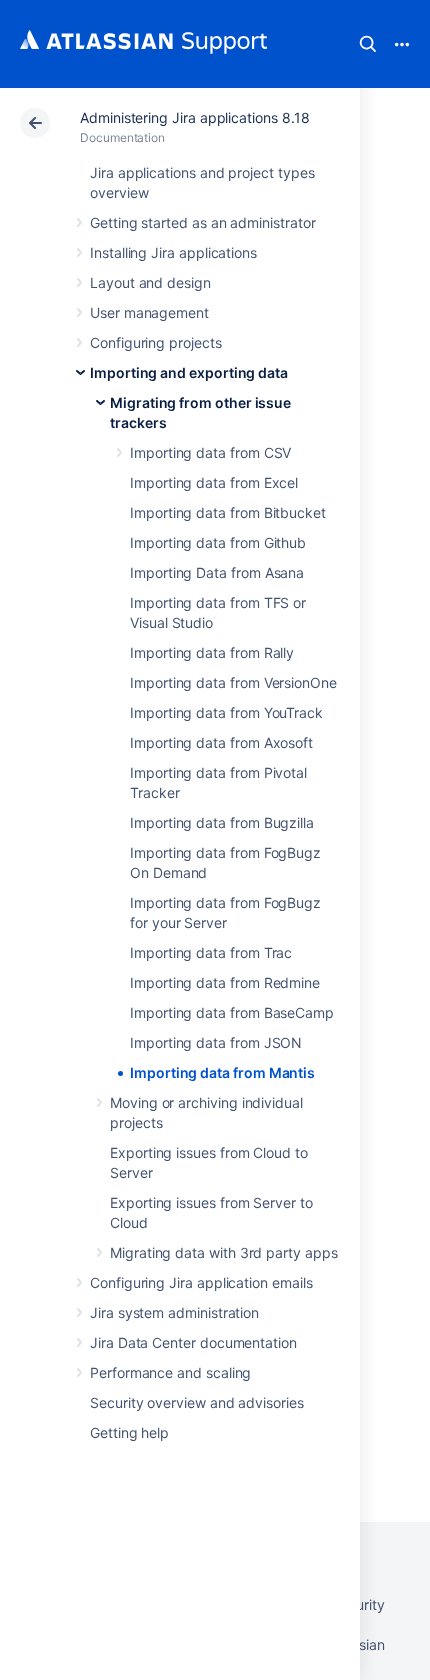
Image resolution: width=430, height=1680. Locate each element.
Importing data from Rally (212, 652)
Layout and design (150, 282)
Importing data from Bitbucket (228, 512)
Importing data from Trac (211, 952)
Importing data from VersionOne (233, 682)
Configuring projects (156, 342)
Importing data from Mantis (222, 1072)
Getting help (129, 1432)
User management (149, 312)
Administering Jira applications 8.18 (194, 117)
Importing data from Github (218, 542)
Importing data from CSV (210, 452)
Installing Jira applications (173, 252)
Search (368, 44)
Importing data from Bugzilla (222, 822)
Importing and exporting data (189, 372)
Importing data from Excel (214, 482)
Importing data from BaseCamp (232, 1012)
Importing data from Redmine (225, 982)
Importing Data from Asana (217, 572)
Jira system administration (174, 1312)
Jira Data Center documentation (193, 1342)
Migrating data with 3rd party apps (224, 1252)
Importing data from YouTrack (226, 712)
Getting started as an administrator (203, 222)
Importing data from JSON (216, 1042)
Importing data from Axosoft (221, 742)
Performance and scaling (170, 1372)
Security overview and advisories (197, 1402)
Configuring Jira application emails (201, 1282)
